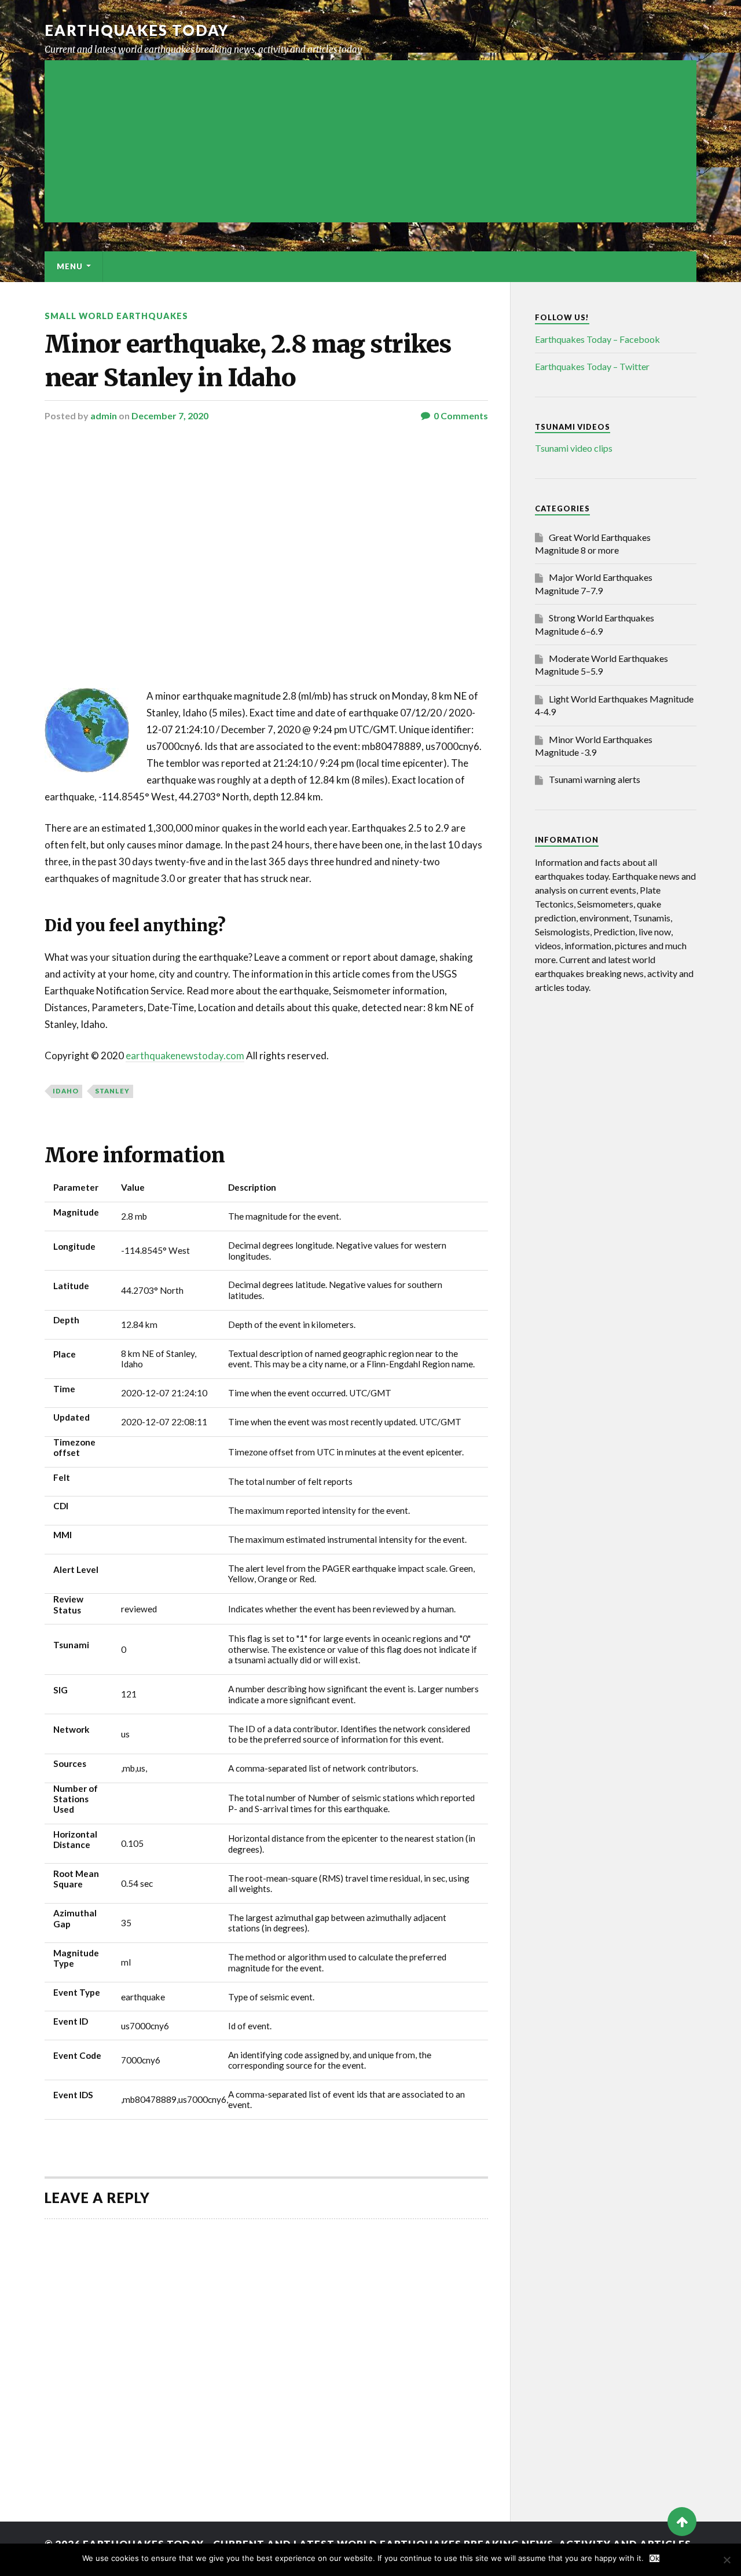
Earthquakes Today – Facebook (597, 339)
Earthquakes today (137, 30)
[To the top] (682, 2522)
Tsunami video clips (574, 448)
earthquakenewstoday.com (185, 1055)
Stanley (112, 1091)
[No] (727, 2560)
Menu (70, 266)
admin (104, 416)
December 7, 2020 (170, 416)
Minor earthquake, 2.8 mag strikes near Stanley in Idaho (248, 361)
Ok (654, 2558)
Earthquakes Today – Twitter (592, 366)
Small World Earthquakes (116, 316)
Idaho (66, 1091)
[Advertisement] (370, 141)
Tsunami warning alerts (595, 779)
